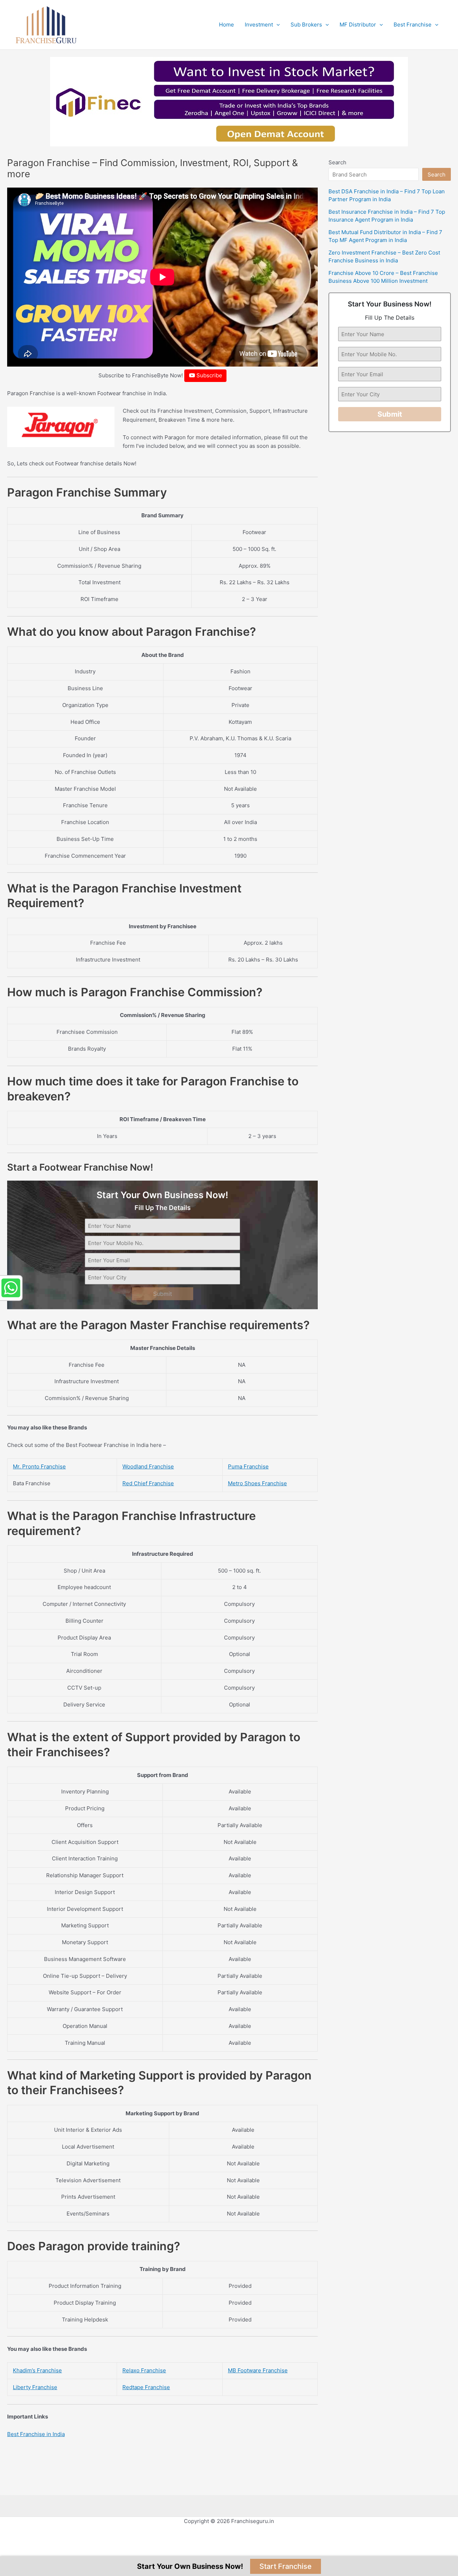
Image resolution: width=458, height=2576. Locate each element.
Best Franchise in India (36, 2434)
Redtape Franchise (146, 2387)
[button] (276, 25)
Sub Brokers (306, 25)
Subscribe (209, 375)
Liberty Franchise (35, 2387)
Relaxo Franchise (144, 2370)
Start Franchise (286, 2566)
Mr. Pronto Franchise (39, 1466)
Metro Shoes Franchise (257, 1483)
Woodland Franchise (148, 1466)
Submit (163, 1294)
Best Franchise (413, 25)
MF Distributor (358, 25)
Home (226, 25)
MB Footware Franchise (258, 2370)
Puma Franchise (248, 1466)
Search (337, 162)
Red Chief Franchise (148, 1483)
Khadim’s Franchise (37, 2370)
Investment (259, 25)
